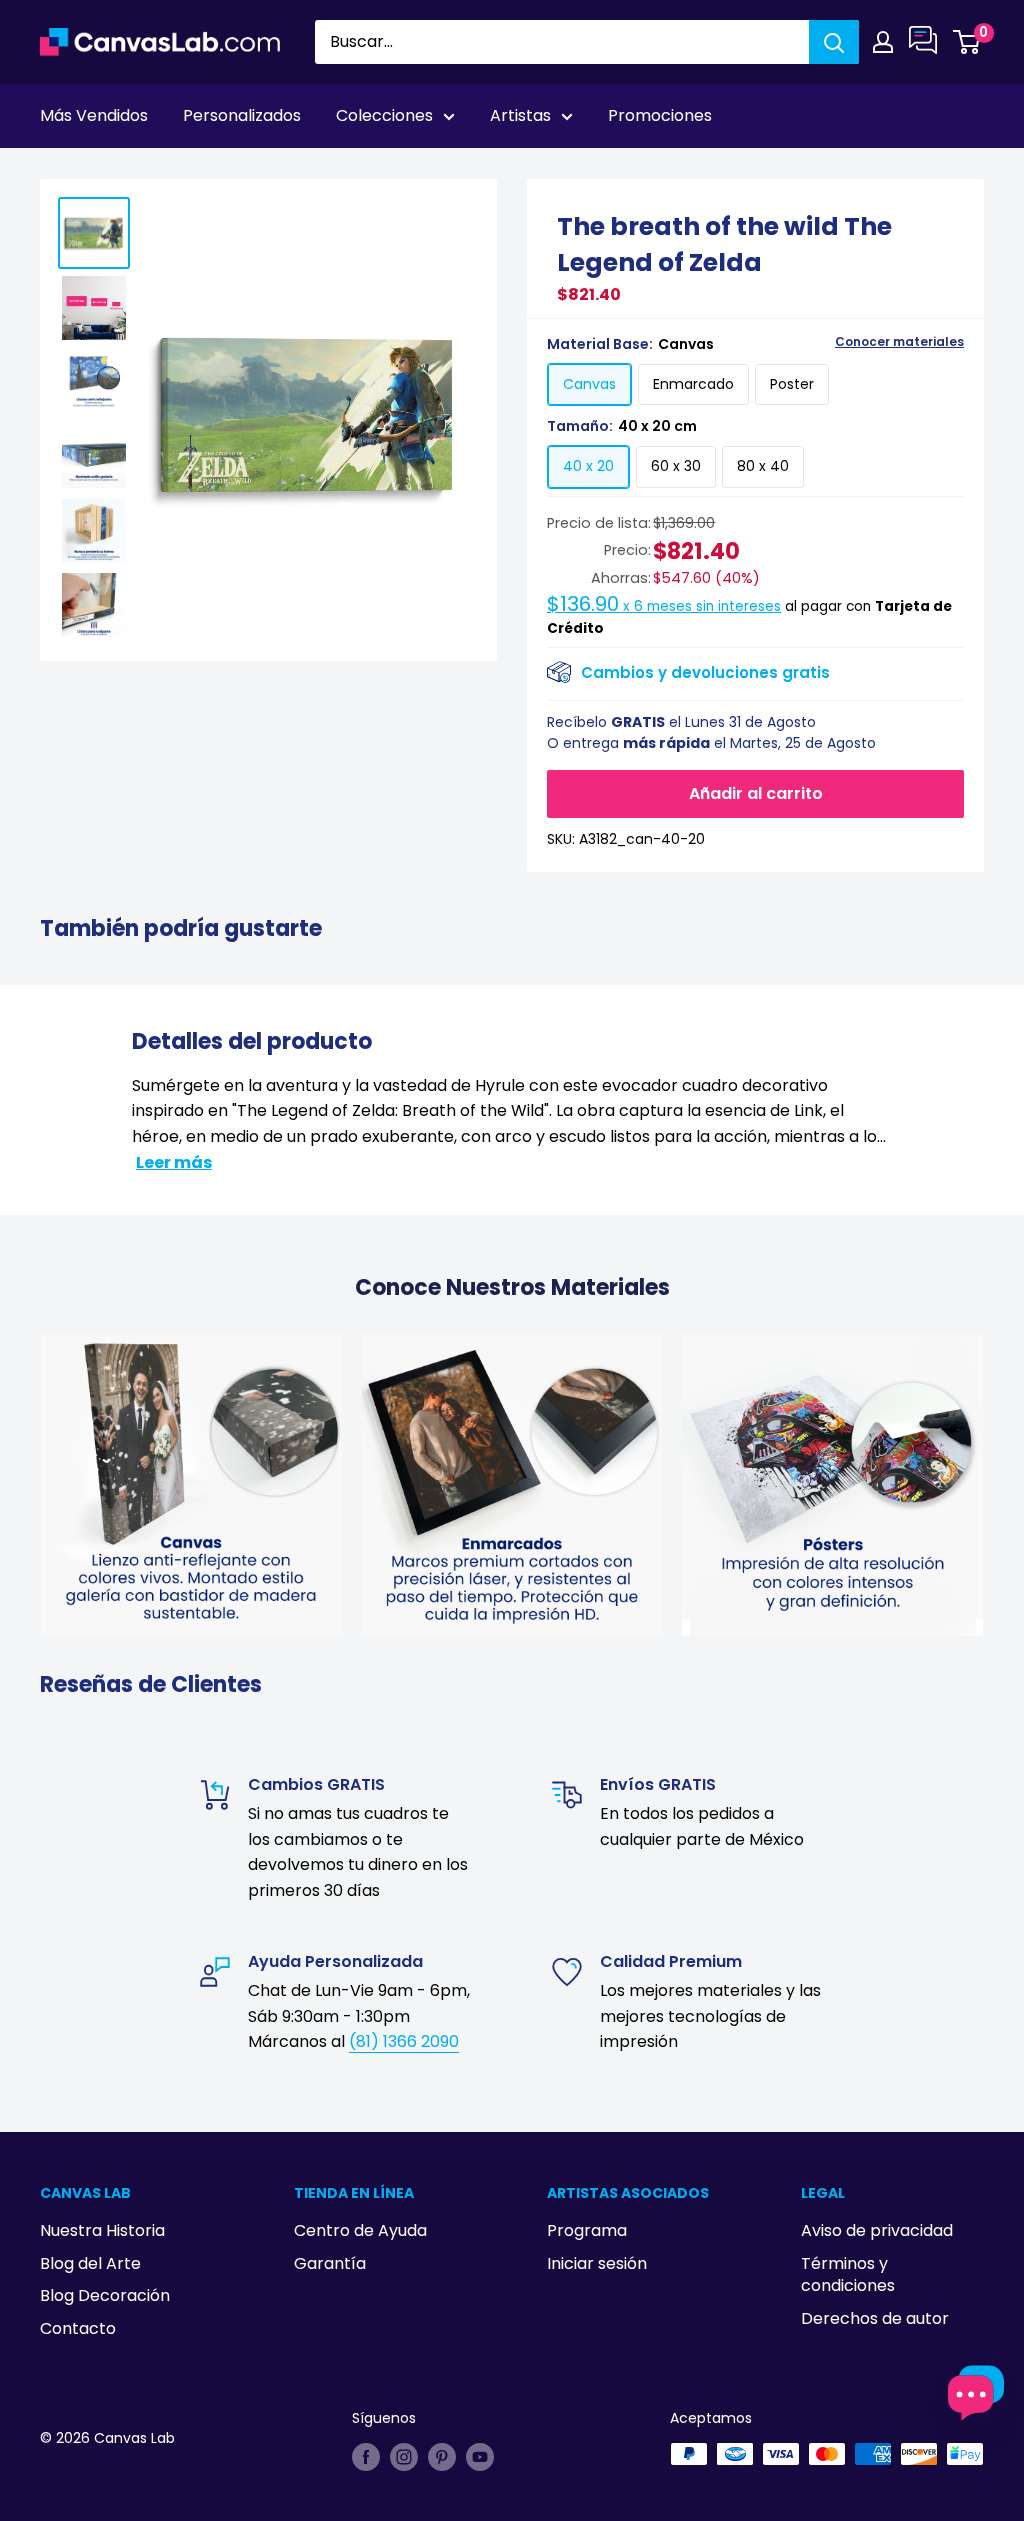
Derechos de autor (875, 2318)
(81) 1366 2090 (404, 2041)
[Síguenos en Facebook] (366, 2456)
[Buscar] (834, 42)
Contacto (78, 2328)
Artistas (520, 115)
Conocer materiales (899, 342)
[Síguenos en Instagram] (404, 2456)
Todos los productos (167, 171)
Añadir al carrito (756, 793)
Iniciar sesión (597, 2263)
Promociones (660, 115)
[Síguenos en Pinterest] (442, 2456)
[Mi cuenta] (883, 42)
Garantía (330, 2263)
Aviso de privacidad (877, 2230)
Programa (587, 2230)
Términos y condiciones (848, 2274)
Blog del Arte (90, 2263)
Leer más (174, 1162)
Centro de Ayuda (360, 2230)
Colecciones (384, 115)
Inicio (58, 171)
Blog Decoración (105, 2295)
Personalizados (242, 115)
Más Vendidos (94, 115)
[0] (967, 42)
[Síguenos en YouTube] (480, 2456)
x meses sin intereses (664, 606)
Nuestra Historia (102, 2230)
